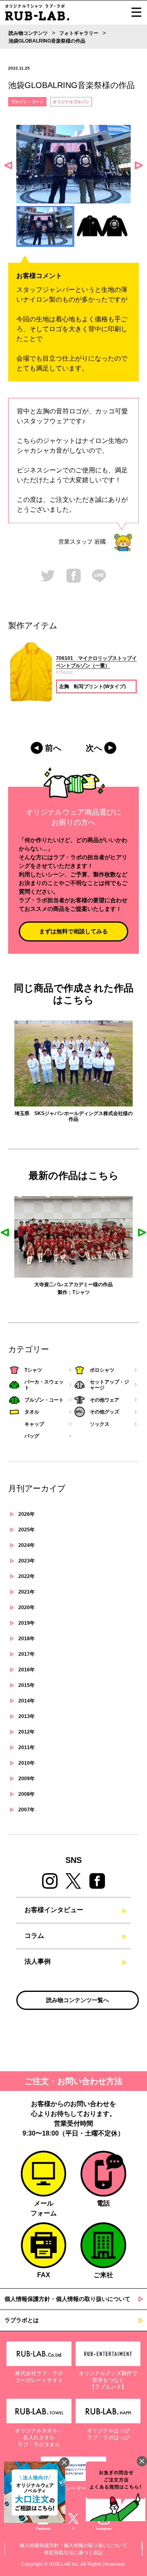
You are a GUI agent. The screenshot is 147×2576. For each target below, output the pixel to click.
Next (139, 165)
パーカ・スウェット (98, 1292)
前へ (53, 748)
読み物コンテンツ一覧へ (78, 2000)
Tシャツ (51, 1292)
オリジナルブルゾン (71, 102)
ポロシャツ (102, 1370)
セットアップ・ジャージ (109, 1385)
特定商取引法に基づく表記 (73, 2553)
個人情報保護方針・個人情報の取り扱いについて (67, 2299)
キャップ (34, 1424)
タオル (32, 1412)
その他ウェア (105, 1400)
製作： (35, 1292)
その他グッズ (105, 1412)
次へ (94, 748)
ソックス (100, 1424)
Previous (8, 165)
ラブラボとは (22, 2320)
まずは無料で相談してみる (73, 931)
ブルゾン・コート (27, 102)
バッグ (32, 1436)
